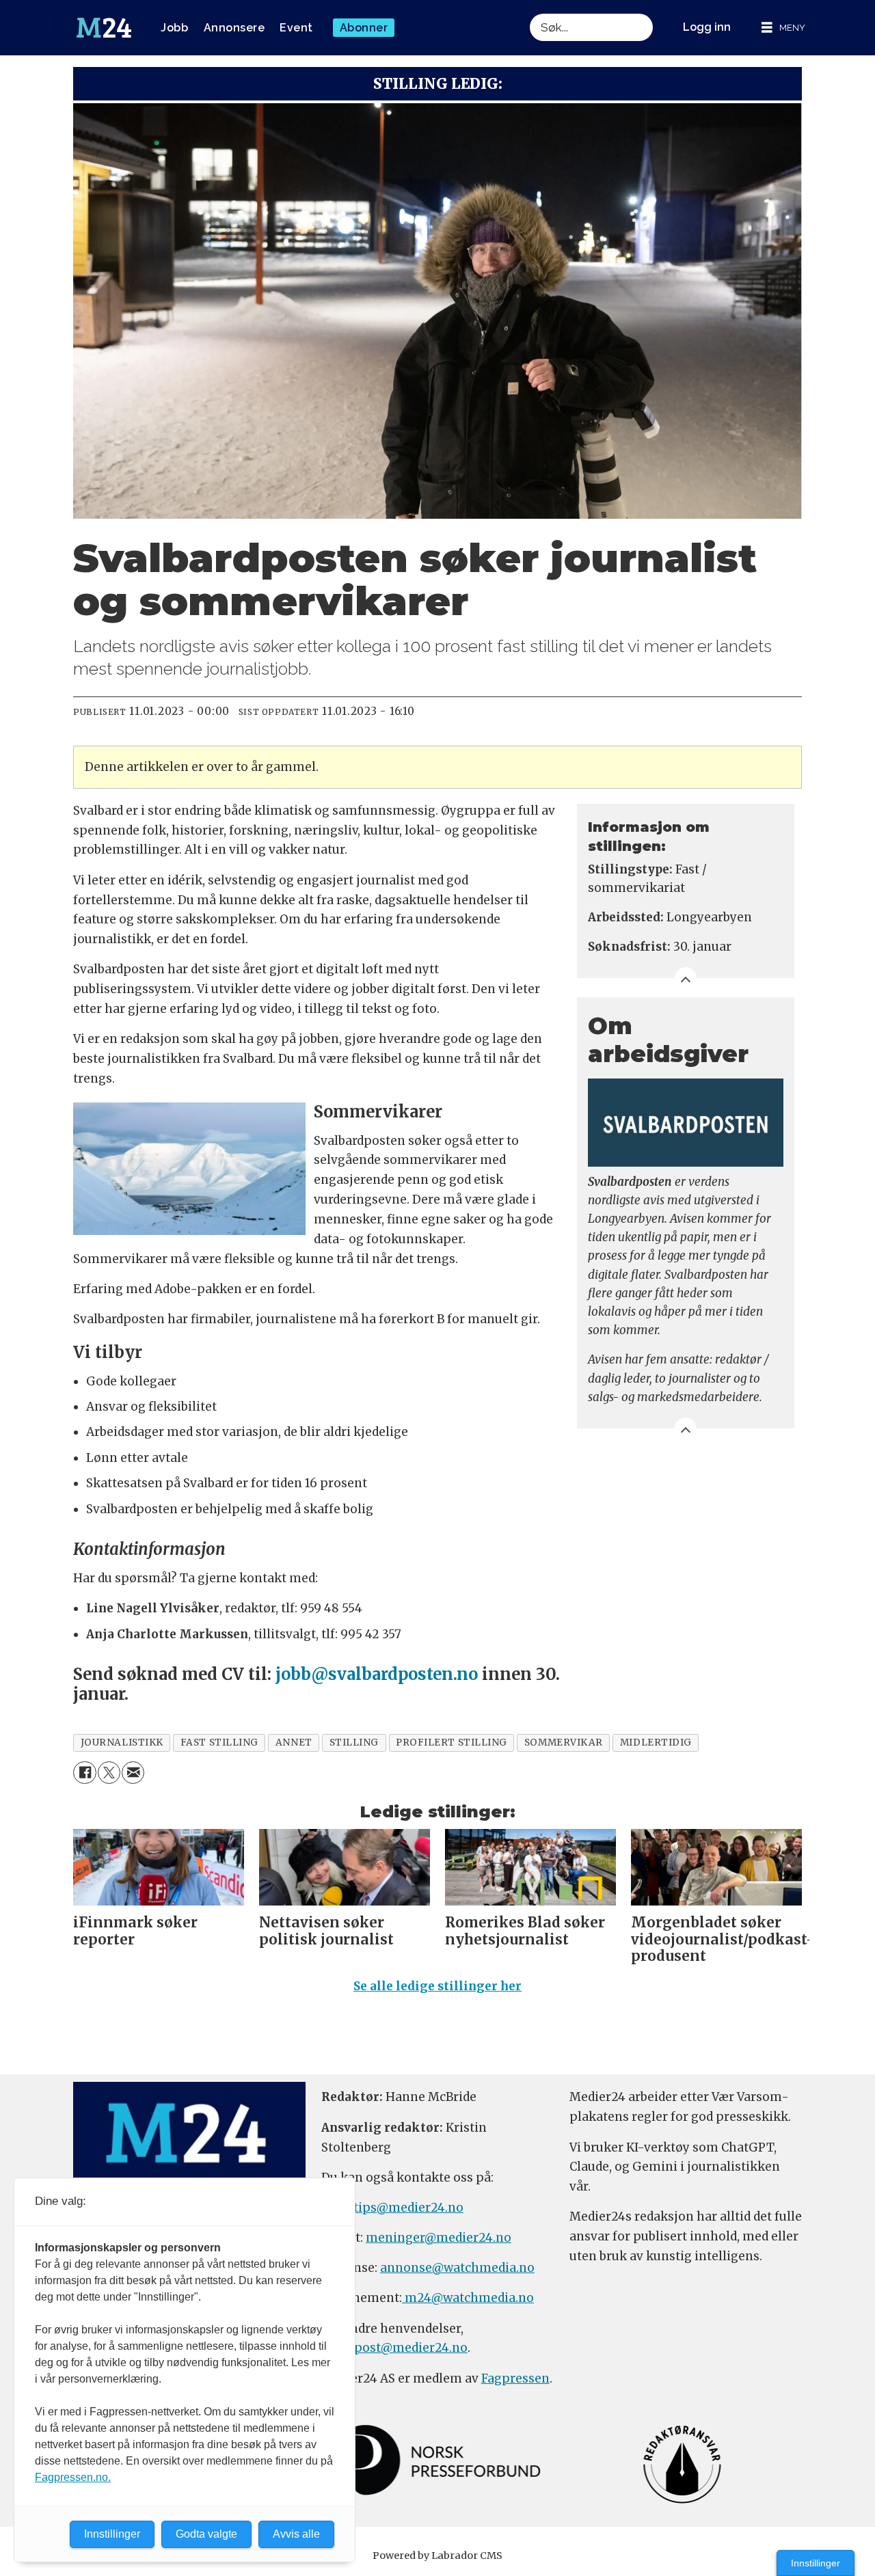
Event (296, 28)
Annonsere (234, 28)
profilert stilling (452, 1743)
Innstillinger (816, 2563)
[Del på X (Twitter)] (109, 1773)
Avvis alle (296, 2534)
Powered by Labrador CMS (437, 2555)
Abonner (364, 28)
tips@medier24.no (408, 2208)
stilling (354, 1743)
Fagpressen (515, 2378)
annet (294, 1743)
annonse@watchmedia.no (457, 2268)
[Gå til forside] (104, 28)
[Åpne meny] (783, 28)
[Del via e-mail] (133, 1773)
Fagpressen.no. (73, 2477)
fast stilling (219, 1743)
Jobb (174, 28)
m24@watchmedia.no (468, 2298)
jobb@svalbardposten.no (377, 1674)
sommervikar (564, 1743)
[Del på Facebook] (84, 1773)
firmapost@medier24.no (394, 2348)
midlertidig (656, 1743)
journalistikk (122, 1743)
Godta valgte (206, 2534)
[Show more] (686, 978)
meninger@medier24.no (439, 2238)
